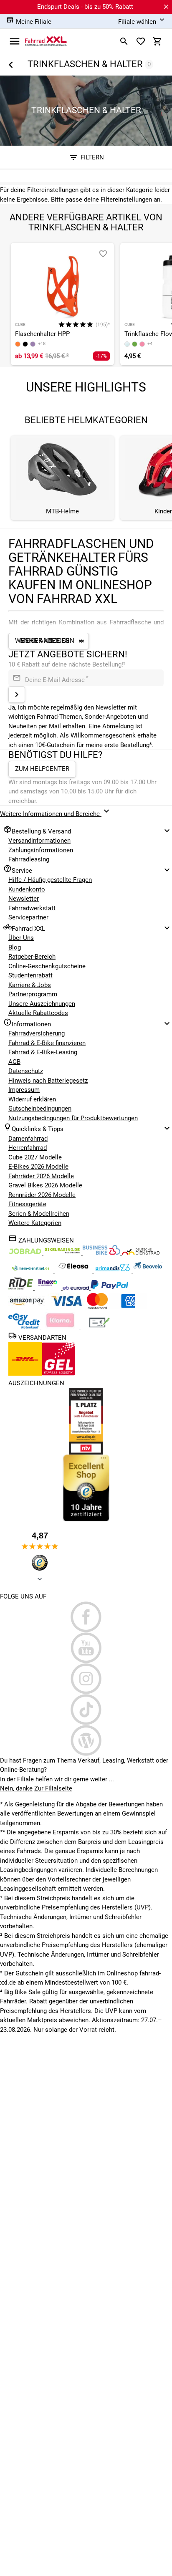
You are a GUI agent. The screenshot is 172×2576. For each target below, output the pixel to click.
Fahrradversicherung (37, 1033)
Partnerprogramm (33, 994)
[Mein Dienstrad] (32, 1270)
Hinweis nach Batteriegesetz (48, 1081)
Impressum (24, 1090)
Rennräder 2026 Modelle (42, 1195)
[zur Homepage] (46, 41)
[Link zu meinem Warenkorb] (157, 41)
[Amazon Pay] (28, 1307)
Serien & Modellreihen (39, 1214)
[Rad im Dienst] (148, 1270)
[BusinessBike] (102, 1253)
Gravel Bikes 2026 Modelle (45, 1185)
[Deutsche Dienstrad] (141, 1253)
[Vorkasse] (99, 1326)
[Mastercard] (98, 1307)
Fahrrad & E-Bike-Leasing (43, 1052)
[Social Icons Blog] (86, 1740)
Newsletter (24, 899)
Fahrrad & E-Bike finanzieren (47, 1043)
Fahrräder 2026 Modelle (41, 1176)
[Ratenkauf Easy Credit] (61, 1326)
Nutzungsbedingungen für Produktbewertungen (73, 1118)
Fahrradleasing (29, 859)
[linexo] (49, 1288)
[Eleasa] (74, 1270)
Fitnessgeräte (27, 1204)
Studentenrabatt (30, 975)
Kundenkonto (27, 889)
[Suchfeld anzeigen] (124, 41)
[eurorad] (77, 1288)
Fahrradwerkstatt (32, 908)
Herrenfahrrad (28, 1148)
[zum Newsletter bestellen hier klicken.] (17, 695)
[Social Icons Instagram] (86, 1679)
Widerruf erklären (32, 1099)
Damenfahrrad (28, 1139)
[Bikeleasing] (63, 1253)
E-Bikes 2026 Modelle (38, 1167)
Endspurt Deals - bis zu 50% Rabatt (85, 7)
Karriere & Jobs (30, 985)
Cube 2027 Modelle (36, 1157)
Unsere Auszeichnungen (42, 1004)
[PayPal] (109, 1288)
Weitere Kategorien (35, 1223)
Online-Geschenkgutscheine (47, 966)
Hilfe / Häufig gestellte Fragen (50, 880)
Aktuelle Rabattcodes (38, 1013)
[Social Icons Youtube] (86, 1648)
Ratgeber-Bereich (32, 957)
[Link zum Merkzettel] (141, 41)
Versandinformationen (39, 841)
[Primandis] (114, 1270)
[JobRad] (26, 1253)
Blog (15, 947)
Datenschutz (26, 1071)
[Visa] (67, 1307)
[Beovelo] (21, 1288)
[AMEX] (128, 1307)
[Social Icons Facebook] (86, 1617)
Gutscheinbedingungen (40, 1109)
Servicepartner (28, 917)
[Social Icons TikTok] (86, 1710)
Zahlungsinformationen (41, 850)
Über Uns (21, 938)
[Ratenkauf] (25, 1326)
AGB (14, 1062)
